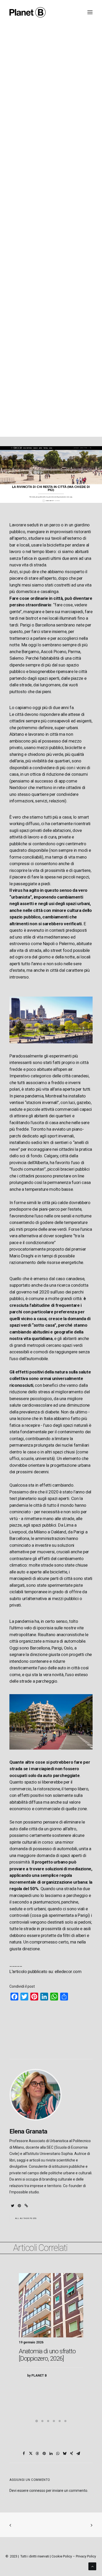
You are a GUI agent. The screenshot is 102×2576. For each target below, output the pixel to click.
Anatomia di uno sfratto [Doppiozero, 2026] (47, 2355)
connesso (37, 2491)
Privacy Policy (86, 2556)
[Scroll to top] (92, 2566)
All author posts (26, 2218)
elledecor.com (68, 1971)
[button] (13, 2206)
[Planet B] (28, 12)
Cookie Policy (62, 2556)
